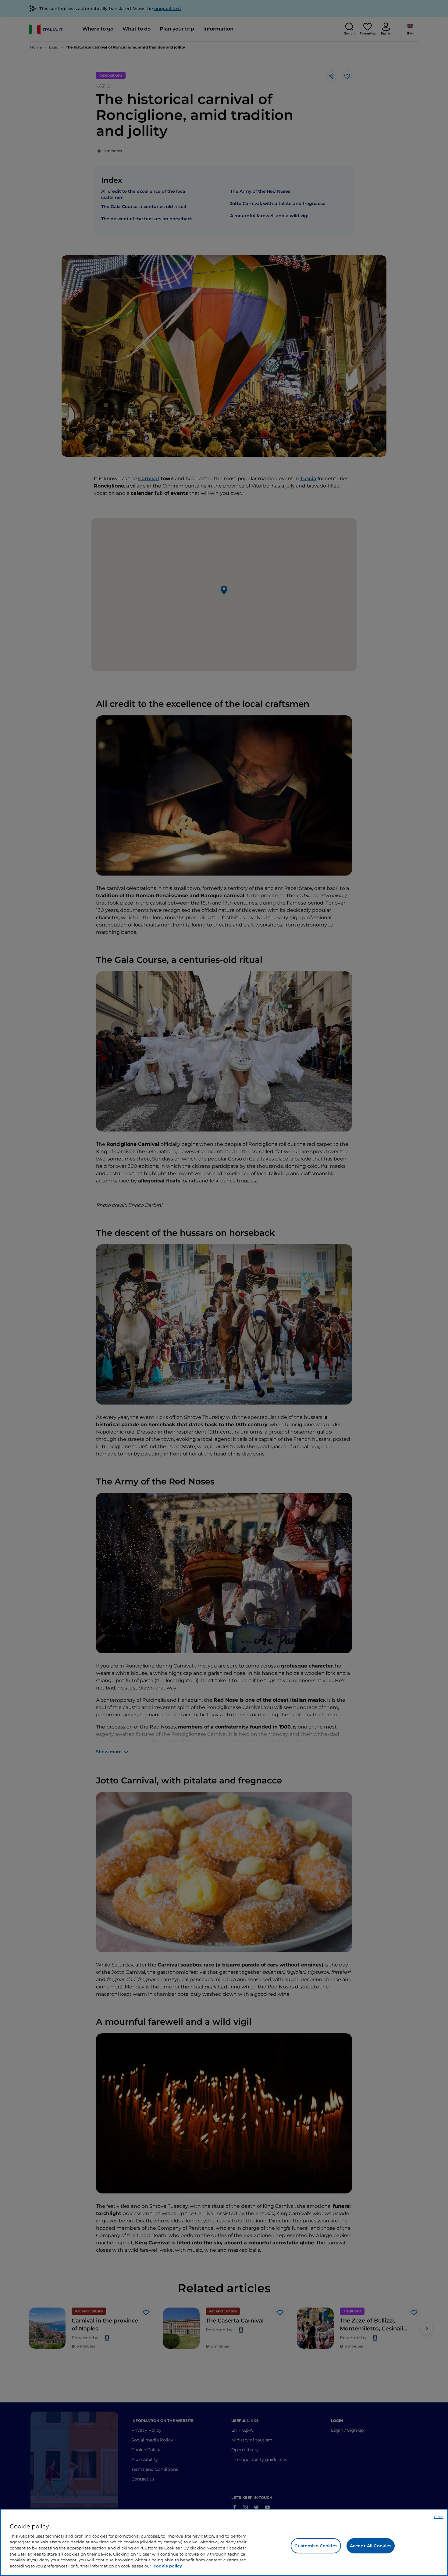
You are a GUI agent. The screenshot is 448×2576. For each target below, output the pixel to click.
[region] (224, 2542)
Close (439, 2517)
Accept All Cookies (371, 2546)
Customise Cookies (316, 2546)
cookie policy (168, 2566)
